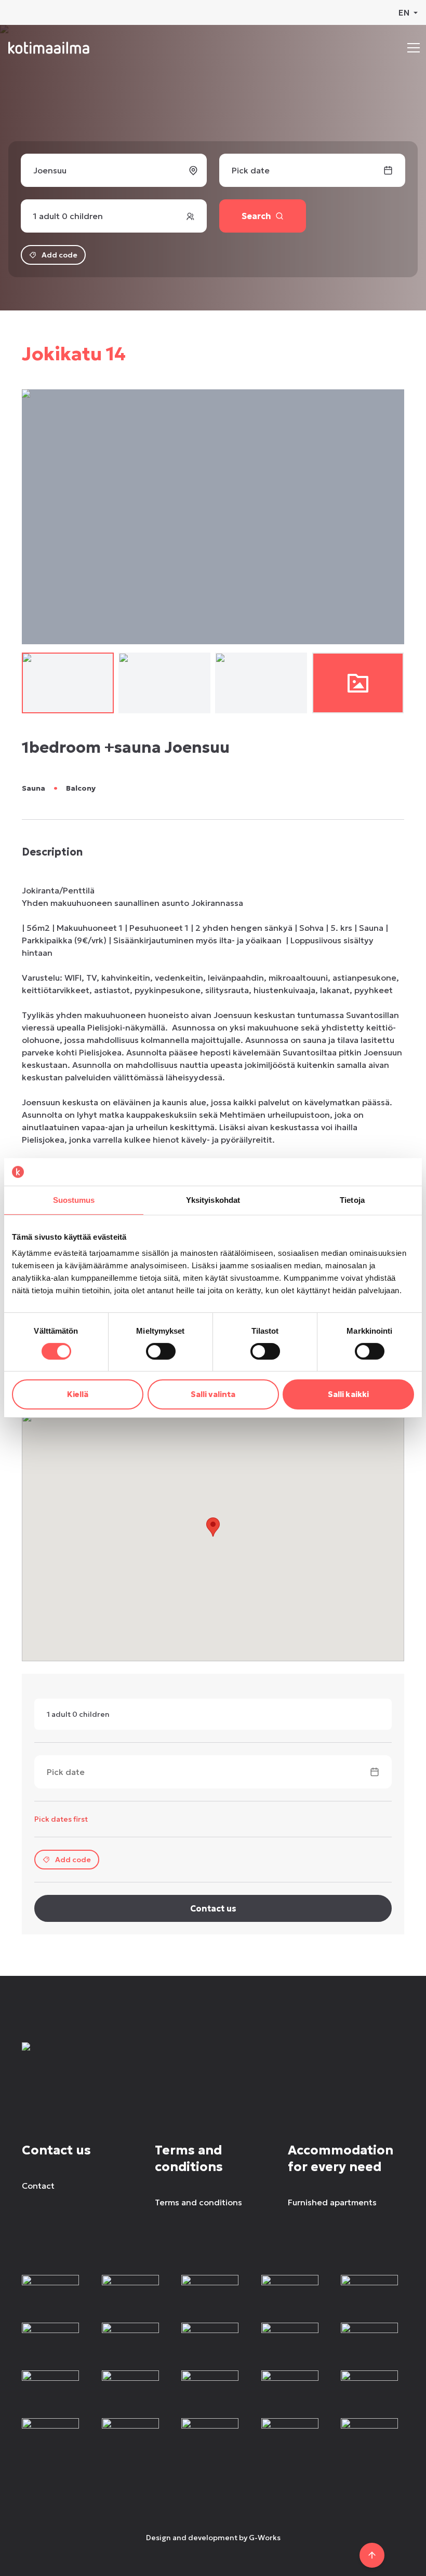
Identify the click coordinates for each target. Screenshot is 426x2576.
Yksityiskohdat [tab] (213, 1199)
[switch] (161, 1351)
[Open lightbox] (358, 683)
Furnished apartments (332, 2202)
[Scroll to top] (372, 2555)
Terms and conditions (198, 2202)
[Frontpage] (98, 2059)
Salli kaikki (348, 1394)
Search (256, 216)
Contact (38, 2186)
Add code (59, 255)
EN (404, 12)
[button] (414, 48)
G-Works (265, 2538)
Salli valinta (213, 1394)
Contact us (213, 1908)
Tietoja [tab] (352, 1199)
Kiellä (78, 1394)
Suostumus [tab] (74, 1199)
